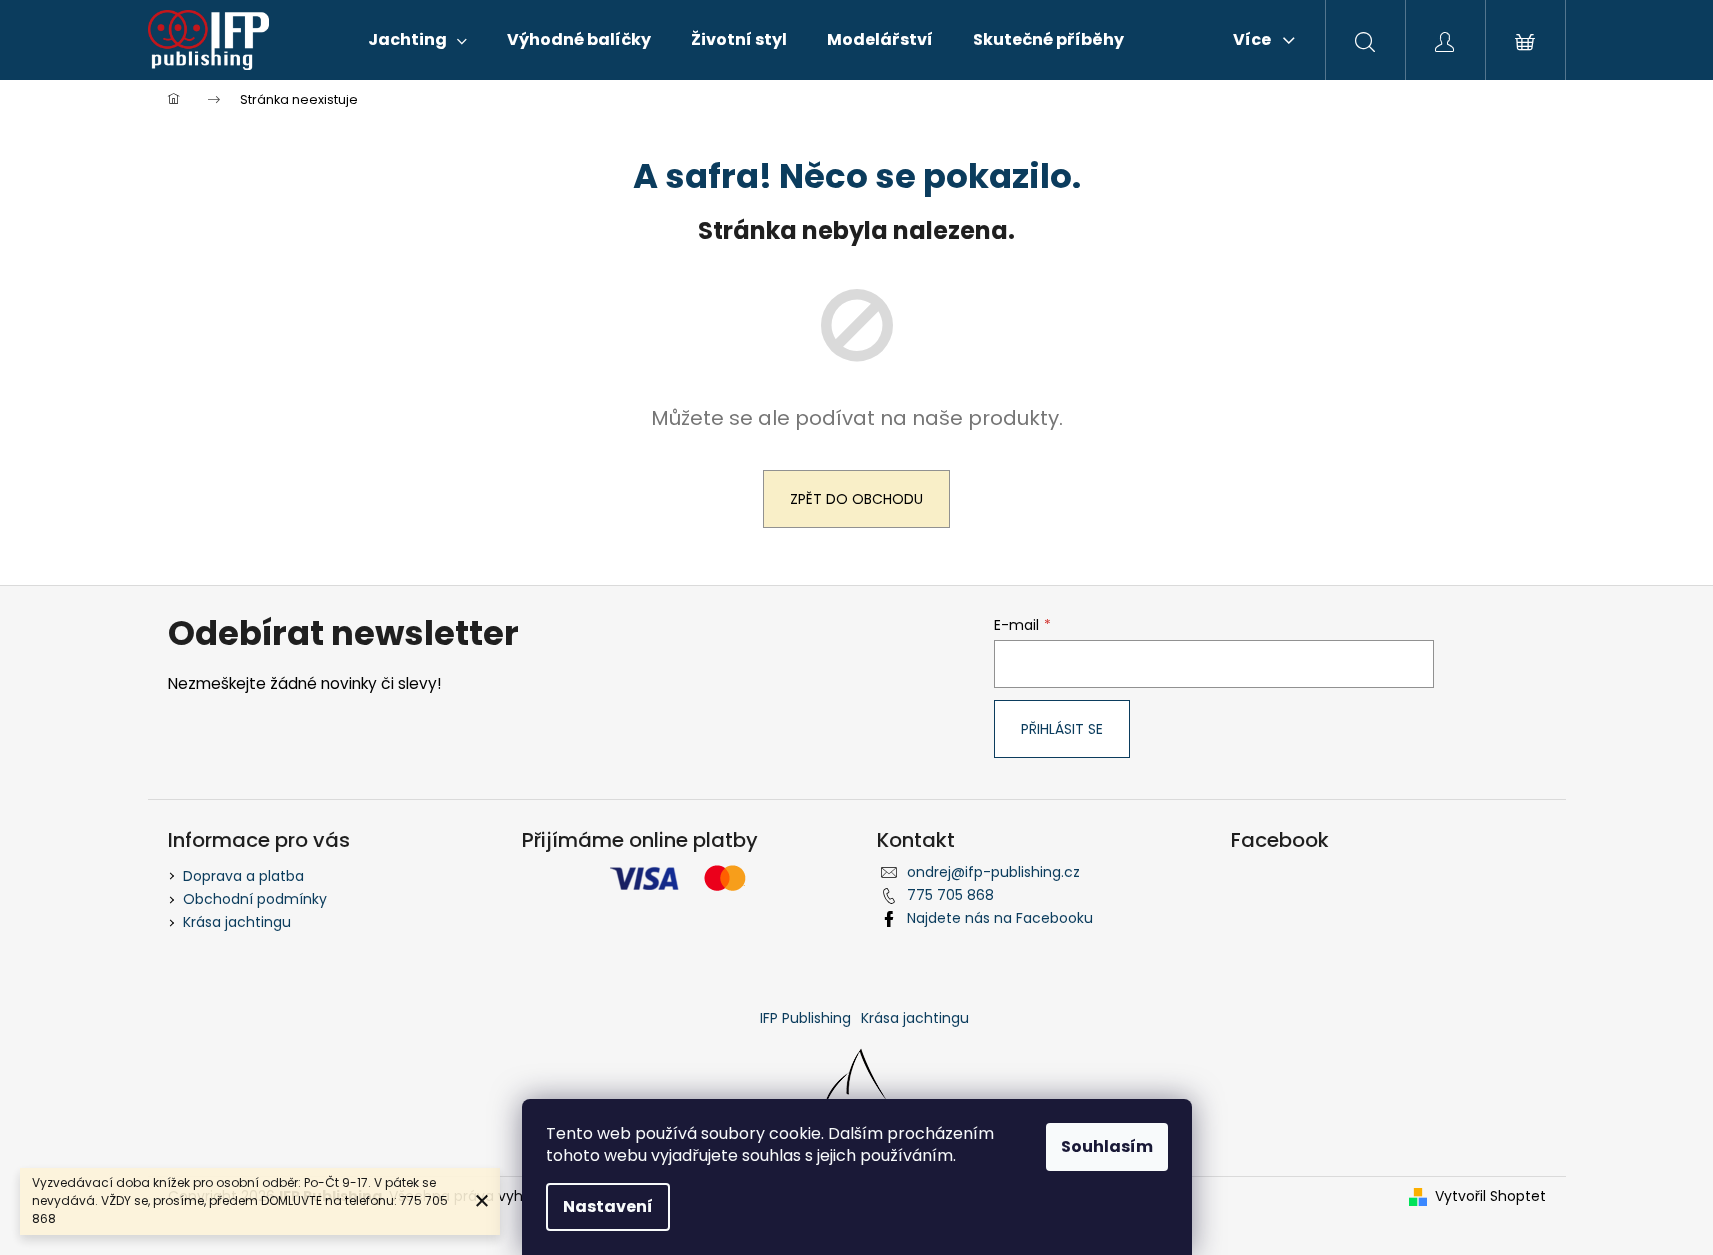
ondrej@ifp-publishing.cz (993, 872)
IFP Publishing (805, 1018)
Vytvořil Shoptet (1490, 1196)
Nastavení (608, 1206)
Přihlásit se (1062, 729)
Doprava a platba (243, 876)
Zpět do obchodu (856, 499)
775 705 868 (950, 895)
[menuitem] (417, 40)
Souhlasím (1107, 1146)
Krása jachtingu (237, 922)
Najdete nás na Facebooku (1000, 918)
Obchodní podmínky (255, 899)
